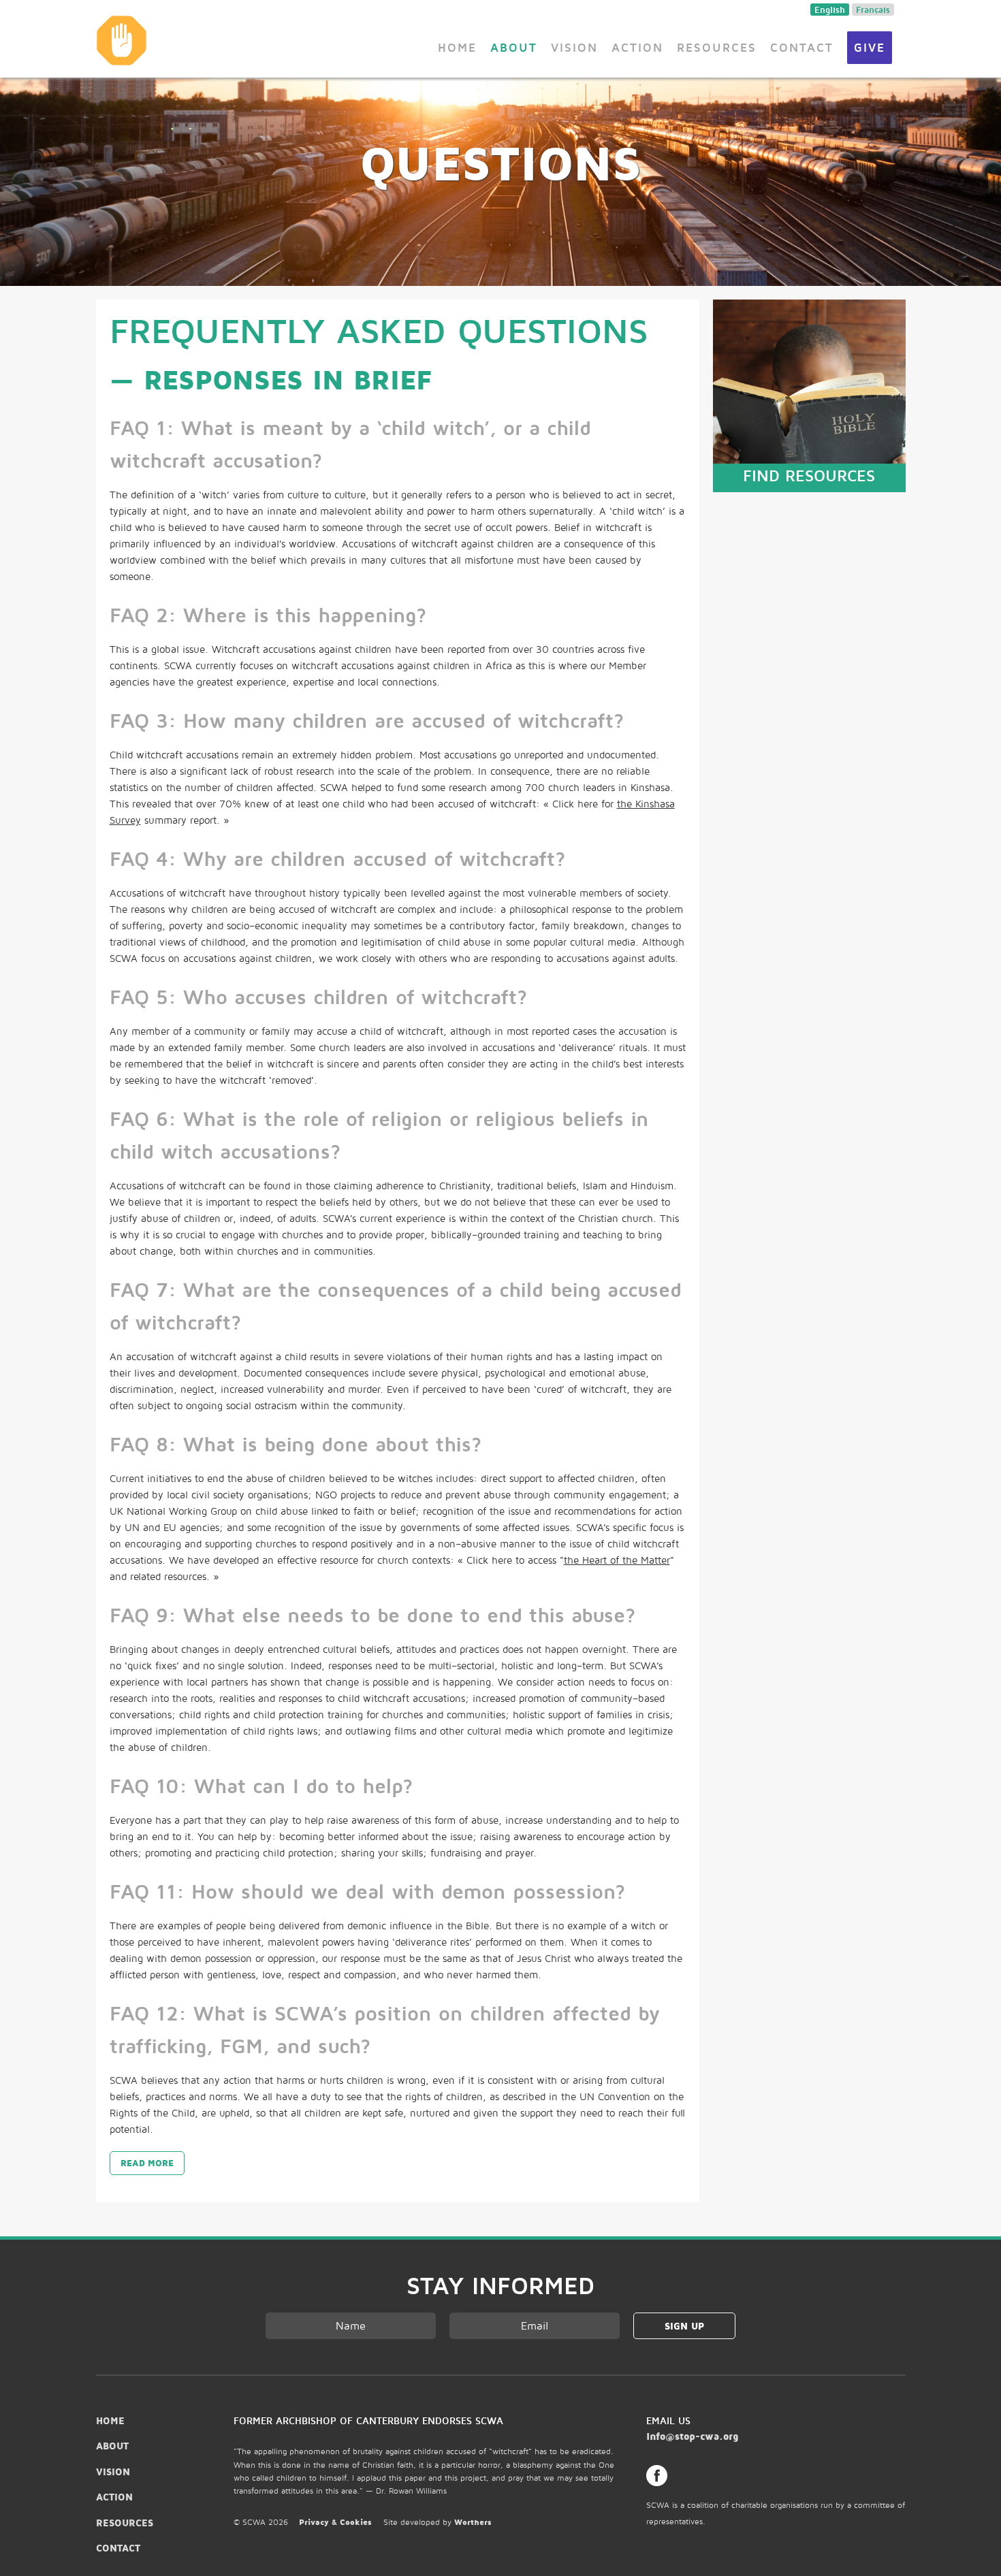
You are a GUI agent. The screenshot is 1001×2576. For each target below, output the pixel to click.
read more (147, 2163)
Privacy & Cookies (335, 2522)
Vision (574, 47)
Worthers (473, 2522)
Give (870, 47)
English (830, 10)
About (514, 47)
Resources (717, 47)
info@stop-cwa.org (692, 2436)
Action (637, 47)
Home (457, 47)
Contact (802, 47)
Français (873, 10)
